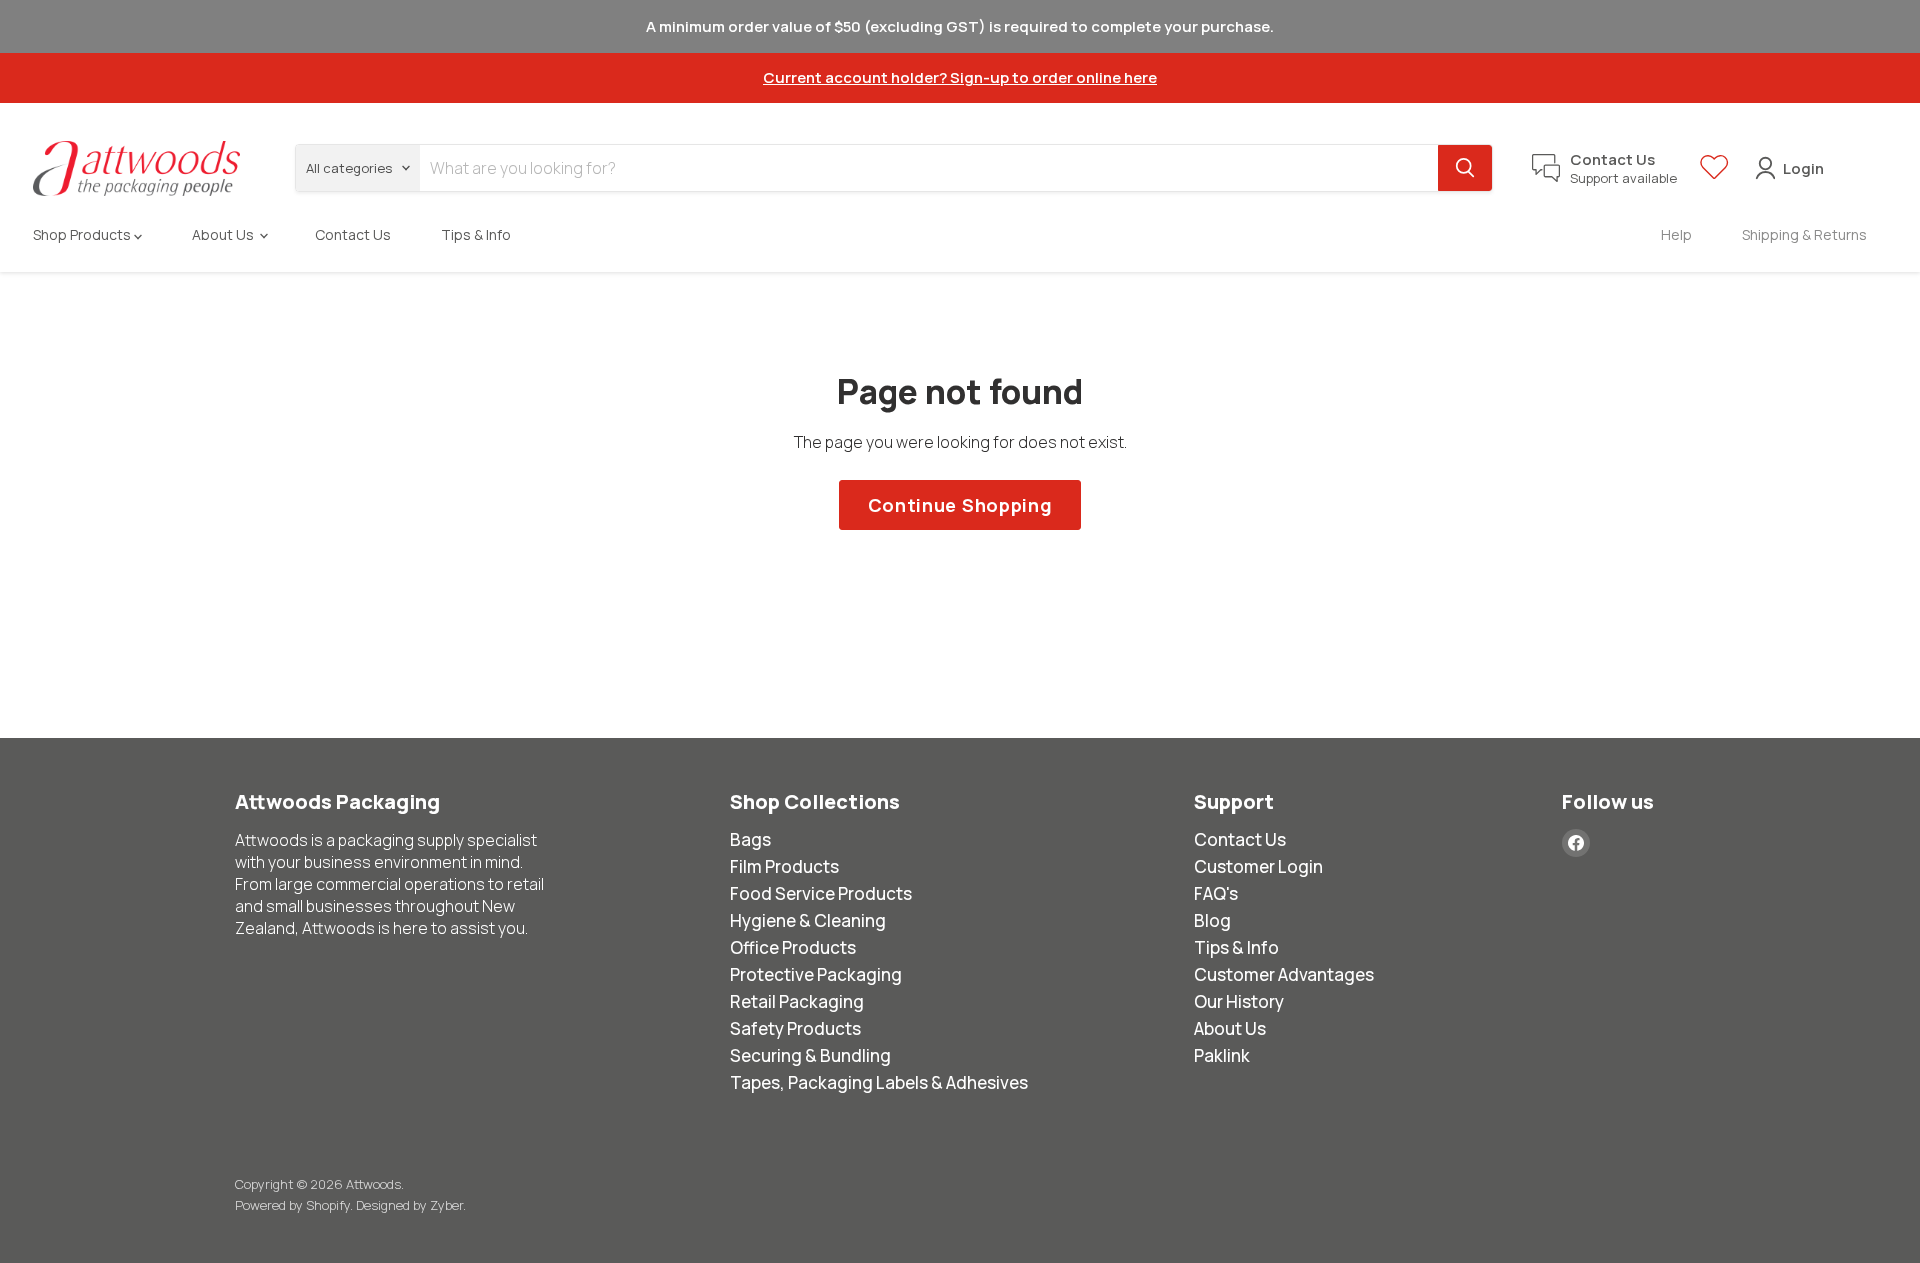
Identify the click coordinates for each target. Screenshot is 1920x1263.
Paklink (1222, 1055)
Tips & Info (476, 234)
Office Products (793, 947)
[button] (1714, 174)
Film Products (784, 866)
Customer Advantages (1284, 974)
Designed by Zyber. (411, 1205)
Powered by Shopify (292, 1205)
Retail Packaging (797, 1001)
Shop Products (83, 234)
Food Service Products (821, 893)
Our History (1239, 1001)
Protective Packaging (816, 974)
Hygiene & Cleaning (808, 920)
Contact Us (353, 234)
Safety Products (795, 1028)
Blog (1212, 920)
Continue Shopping (960, 505)
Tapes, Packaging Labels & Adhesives (879, 1082)
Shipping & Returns (1804, 234)
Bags (750, 839)
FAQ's (1216, 893)
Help (1676, 234)
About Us (224, 234)
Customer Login (1258, 866)
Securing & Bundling (810, 1055)
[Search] (1465, 168)
